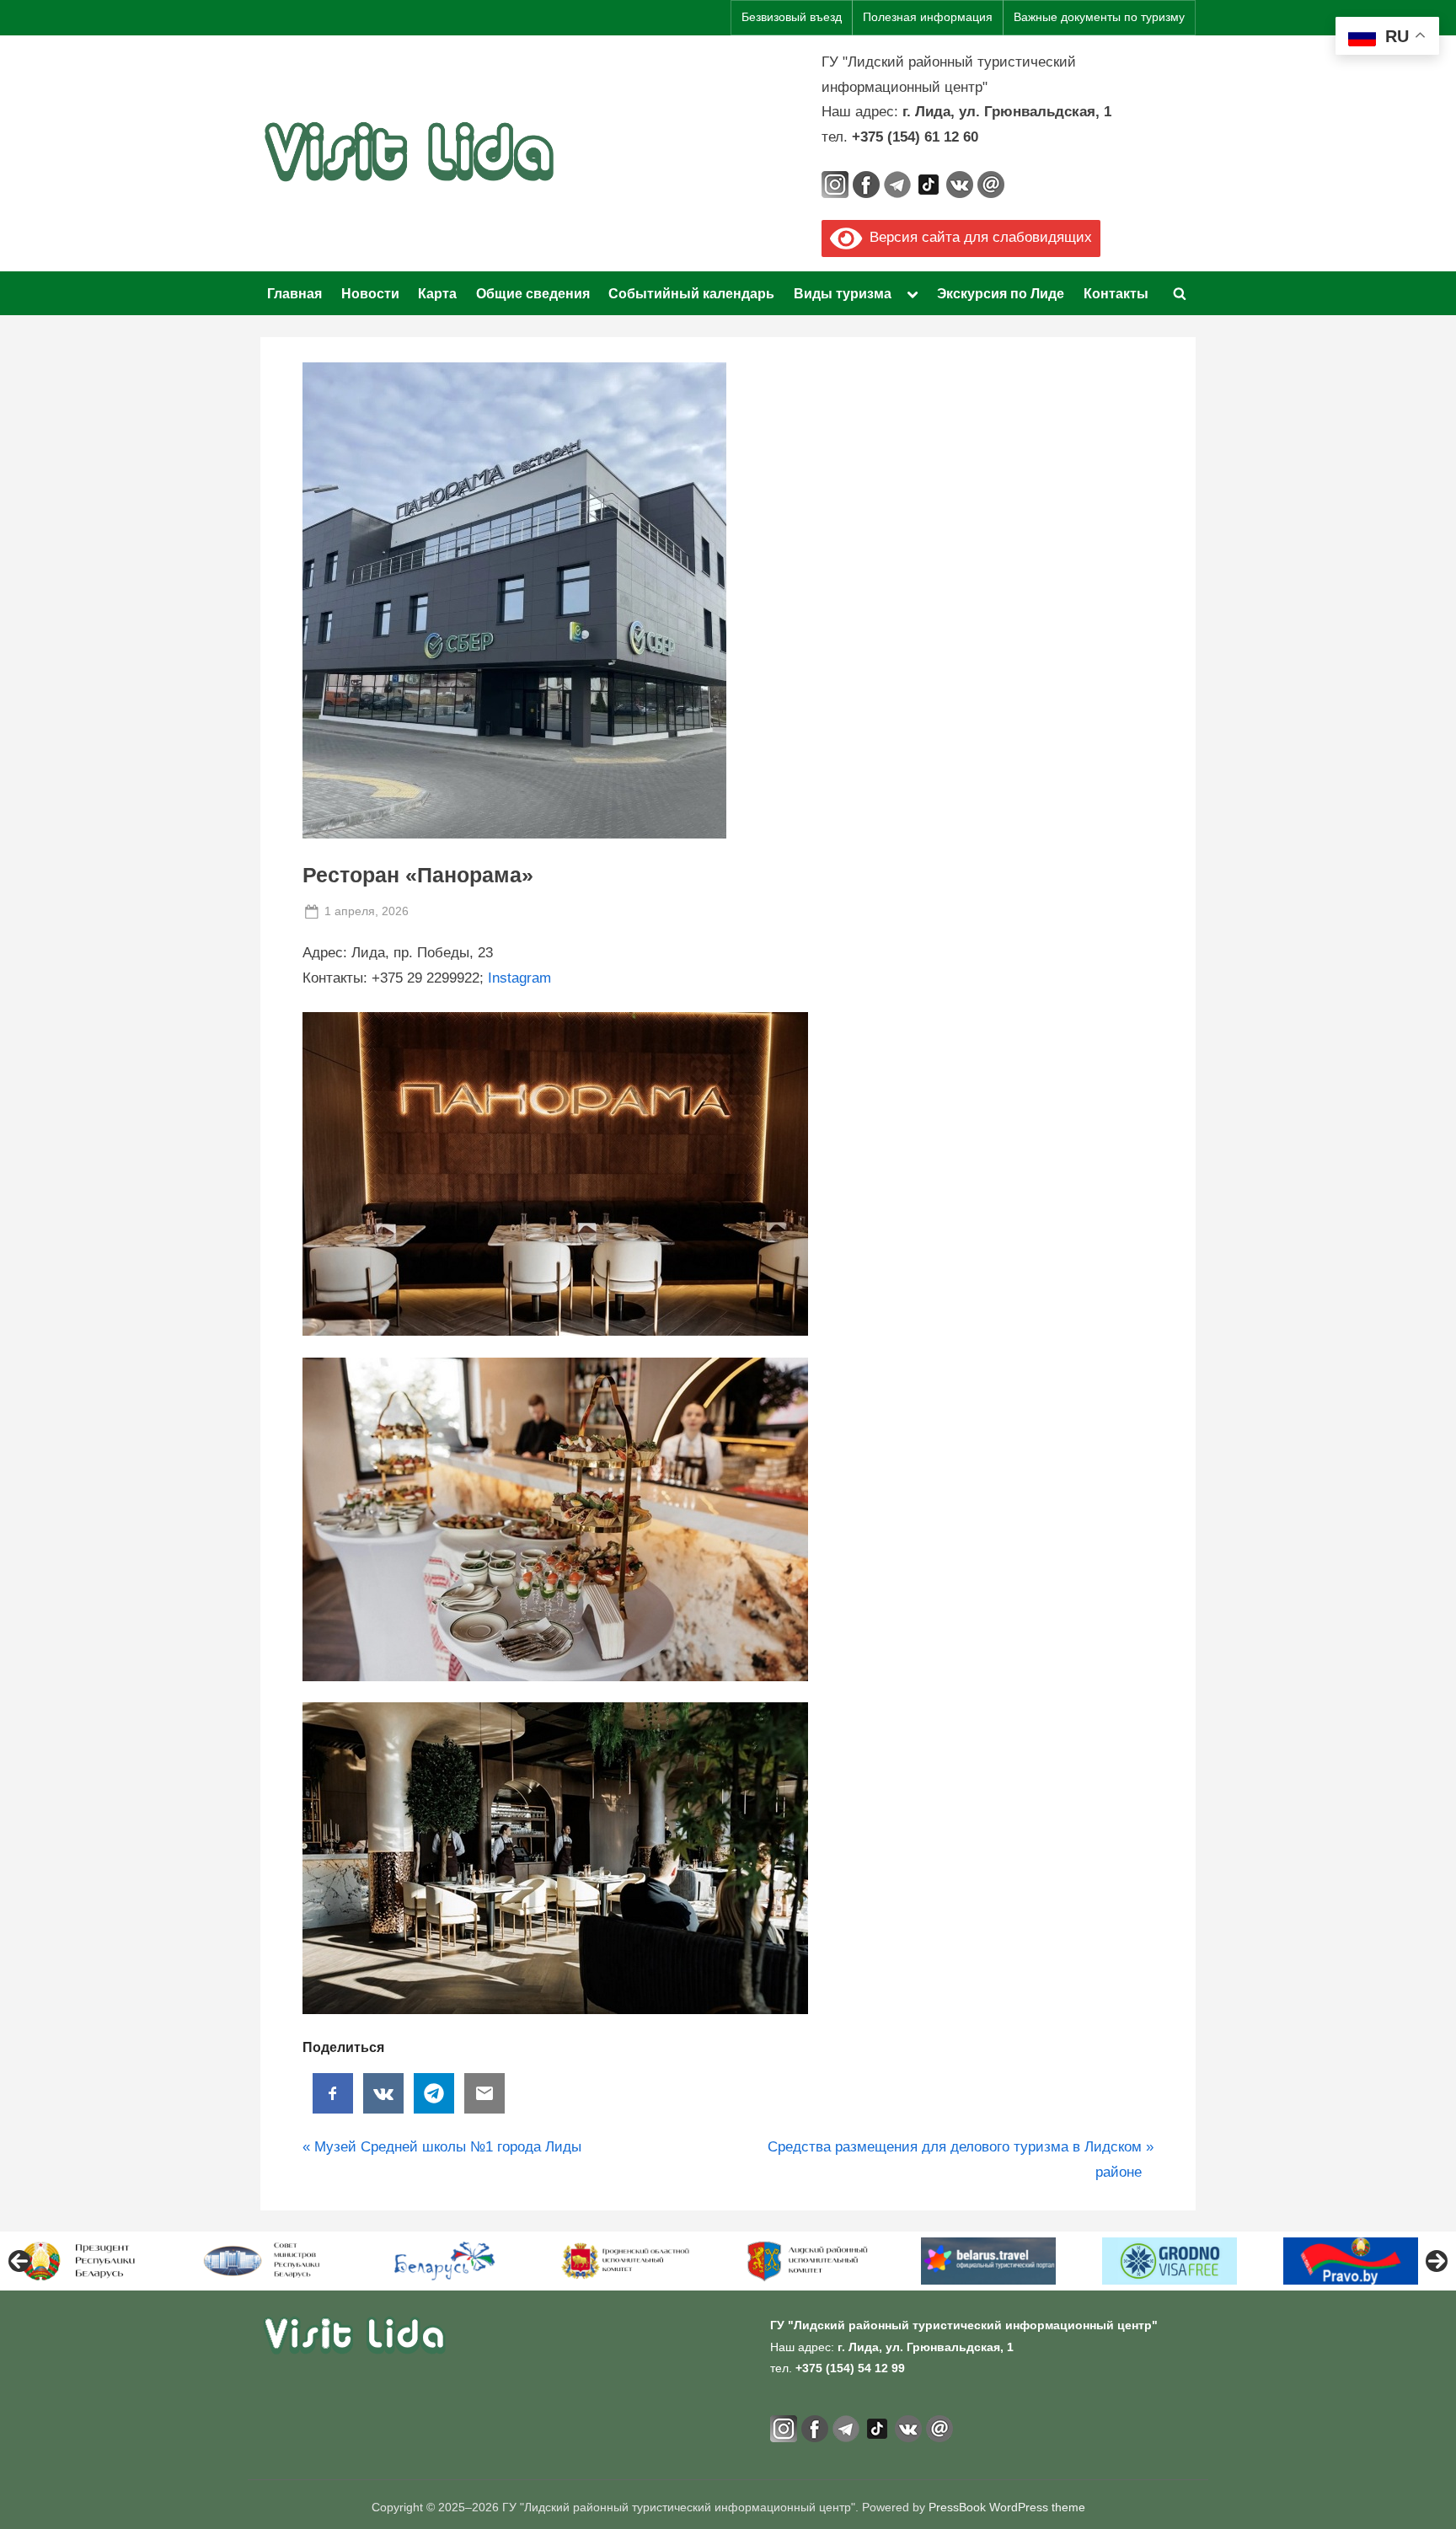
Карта (437, 293)
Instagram (519, 978)
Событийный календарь (691, 293)
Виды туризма (843, 293)
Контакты (1116, 293)
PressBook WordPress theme (1007, 2508)
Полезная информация (928, 17)
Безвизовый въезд (792, 17)
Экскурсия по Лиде (1001, 293)
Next (1437, 2261)
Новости (370, 293)
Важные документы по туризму (1099, 17)
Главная (294, 293)
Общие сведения (533, 293)
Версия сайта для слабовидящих (977, 237)
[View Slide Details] (84, 2261)
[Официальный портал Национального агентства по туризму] (265, 2261)
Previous (19, 2261)
